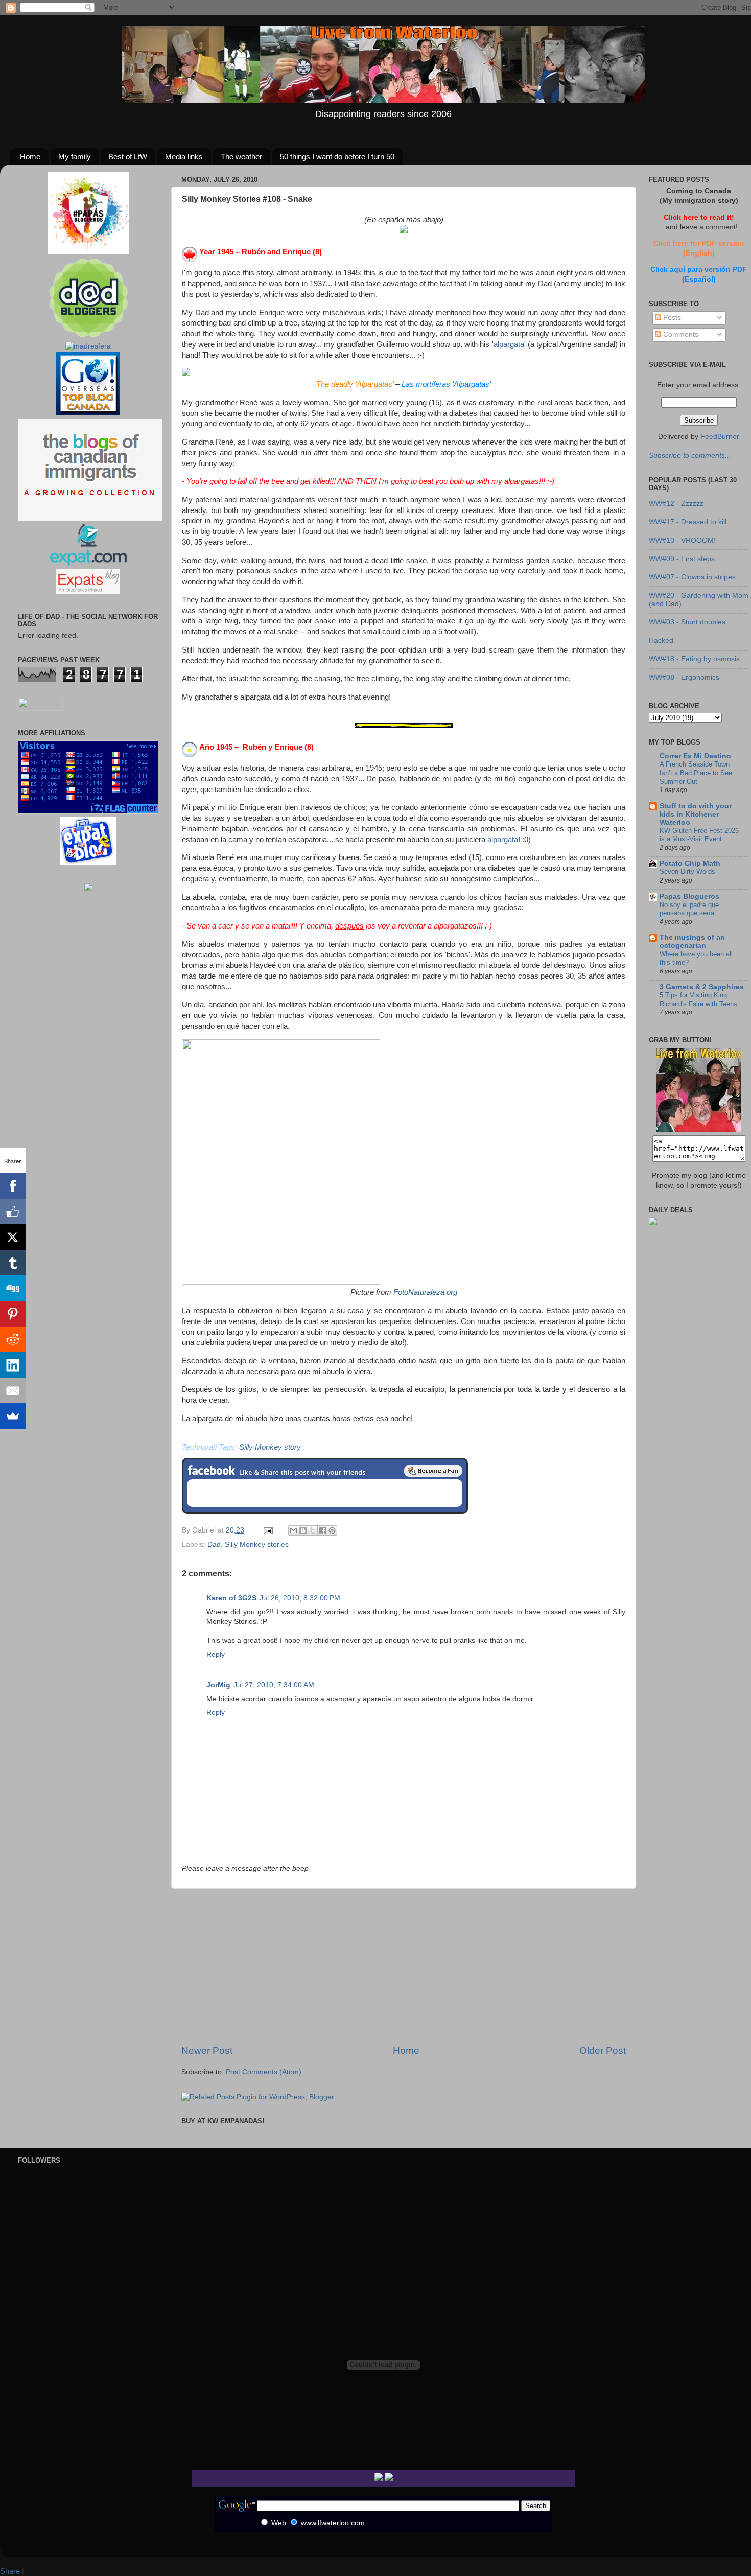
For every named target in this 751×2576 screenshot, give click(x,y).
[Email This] (293, 1530)
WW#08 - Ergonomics (684, 677)
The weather (241, 157)
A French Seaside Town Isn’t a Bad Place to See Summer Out (696, 773)
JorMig (218, 1685)
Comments (680, 334)
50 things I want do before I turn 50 (337, 157)
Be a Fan (433, 1471)
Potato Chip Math (690, 863)
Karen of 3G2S (231, 1598)
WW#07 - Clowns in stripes (692, 577)
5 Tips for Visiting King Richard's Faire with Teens (698, 1000)
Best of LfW (128, 157)
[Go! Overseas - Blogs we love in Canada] (88, 413)
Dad (214, 1545)
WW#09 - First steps (682, 559)
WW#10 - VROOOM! (682, 540)
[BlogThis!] (303, 1530)
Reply (216, 1654)
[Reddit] (13, 1339)
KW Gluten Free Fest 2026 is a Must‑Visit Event (699, 835)
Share (10, 2571)
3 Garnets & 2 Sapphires (702, 987)
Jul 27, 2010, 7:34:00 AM (274, 1685)
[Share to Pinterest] (332, 1530)
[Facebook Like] (13, 1212)
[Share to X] (313, 1530)
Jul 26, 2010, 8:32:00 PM (300, 1598)
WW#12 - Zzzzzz (676, 504)
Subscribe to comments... (690, 456)
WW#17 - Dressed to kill (688, 522)
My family (75, 157)
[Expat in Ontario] (88, 563)
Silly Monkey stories (257, 1545)
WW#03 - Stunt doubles (687, 622)
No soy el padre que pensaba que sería (689, 909)
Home (30, 157)
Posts (671, 318)
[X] (13, 1237)
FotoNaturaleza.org (425, 1292)
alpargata (509, 344)
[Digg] (13, 1288)
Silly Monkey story (270, 1447)
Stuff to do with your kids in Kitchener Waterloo (696, 814)
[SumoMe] (13, 1416)
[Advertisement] (404, 1966)
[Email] (13, 1390)
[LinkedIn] (13, 1365)
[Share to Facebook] (322, 1530)
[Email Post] (267, 1530)
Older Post (603, 2050)
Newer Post (207, 2050)
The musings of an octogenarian (692, 942)
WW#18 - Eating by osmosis (694, 659)
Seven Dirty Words (687, 872)
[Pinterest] (13, 1314)
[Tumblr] (13, 1263)
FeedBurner (720, 437)
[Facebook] (13, 1186)
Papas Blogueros (689, 897)
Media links (184, 157)
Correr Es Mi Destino (695, 756)
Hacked (661, 641)
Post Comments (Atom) (264, 2072)
